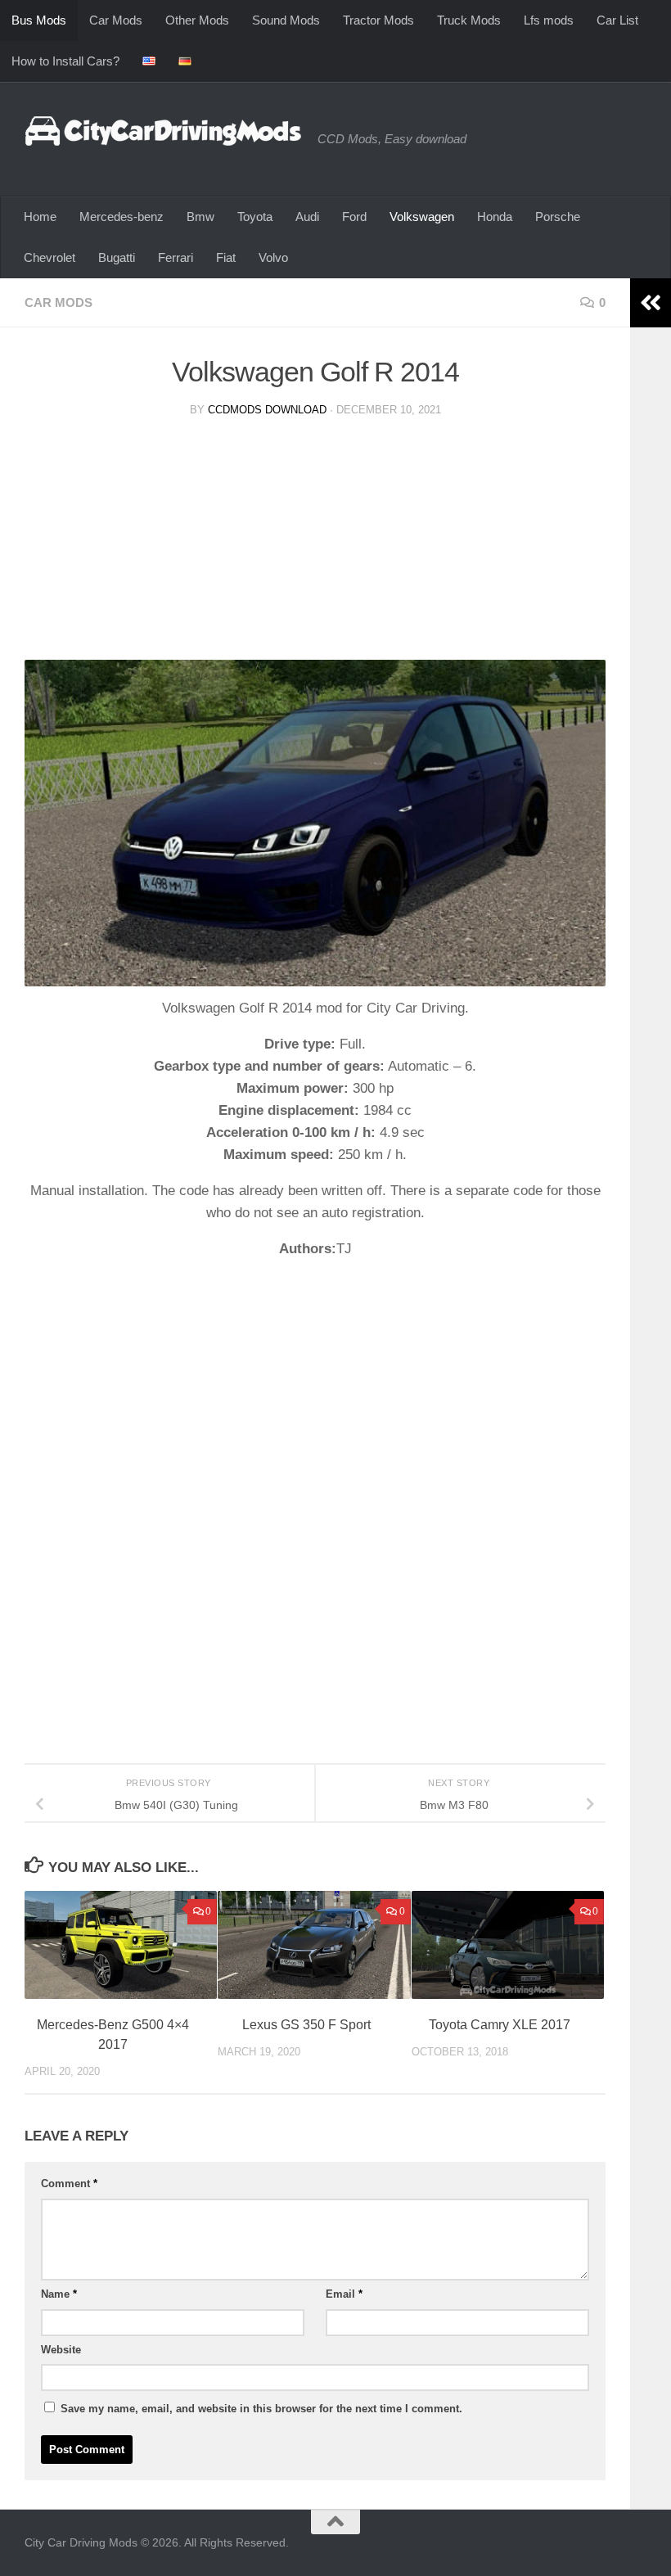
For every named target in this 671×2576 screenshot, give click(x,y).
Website (61, 2350)
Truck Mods (469, 20)
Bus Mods (39, 20)
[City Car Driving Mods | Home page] (163, 131)
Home (40, 217)
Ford (354, 217)
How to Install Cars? (65, 61)
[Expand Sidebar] (651, 303)
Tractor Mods (378, 20)
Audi (307, 217)
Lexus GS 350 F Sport (306, 2025)
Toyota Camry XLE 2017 (500, 2025)
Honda (495, 217)
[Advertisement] (315, 545)
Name (59, 2294)
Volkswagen (422, 217)
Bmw (200, 217)
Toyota (255, 217)
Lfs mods (549, 20)
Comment (69, 2184)
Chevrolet (50, 257)
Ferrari (176, 257)
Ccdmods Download (267, 410)
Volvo (273, 257)
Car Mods (116, 20)
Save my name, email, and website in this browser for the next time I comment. (261, 2409)
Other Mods (197, 20)
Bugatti (117, 257)
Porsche (558, 217)
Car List (617, 20)
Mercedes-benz (122, 217)
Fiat (226, 257)
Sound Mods (286, 20)
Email (344, 2294)
